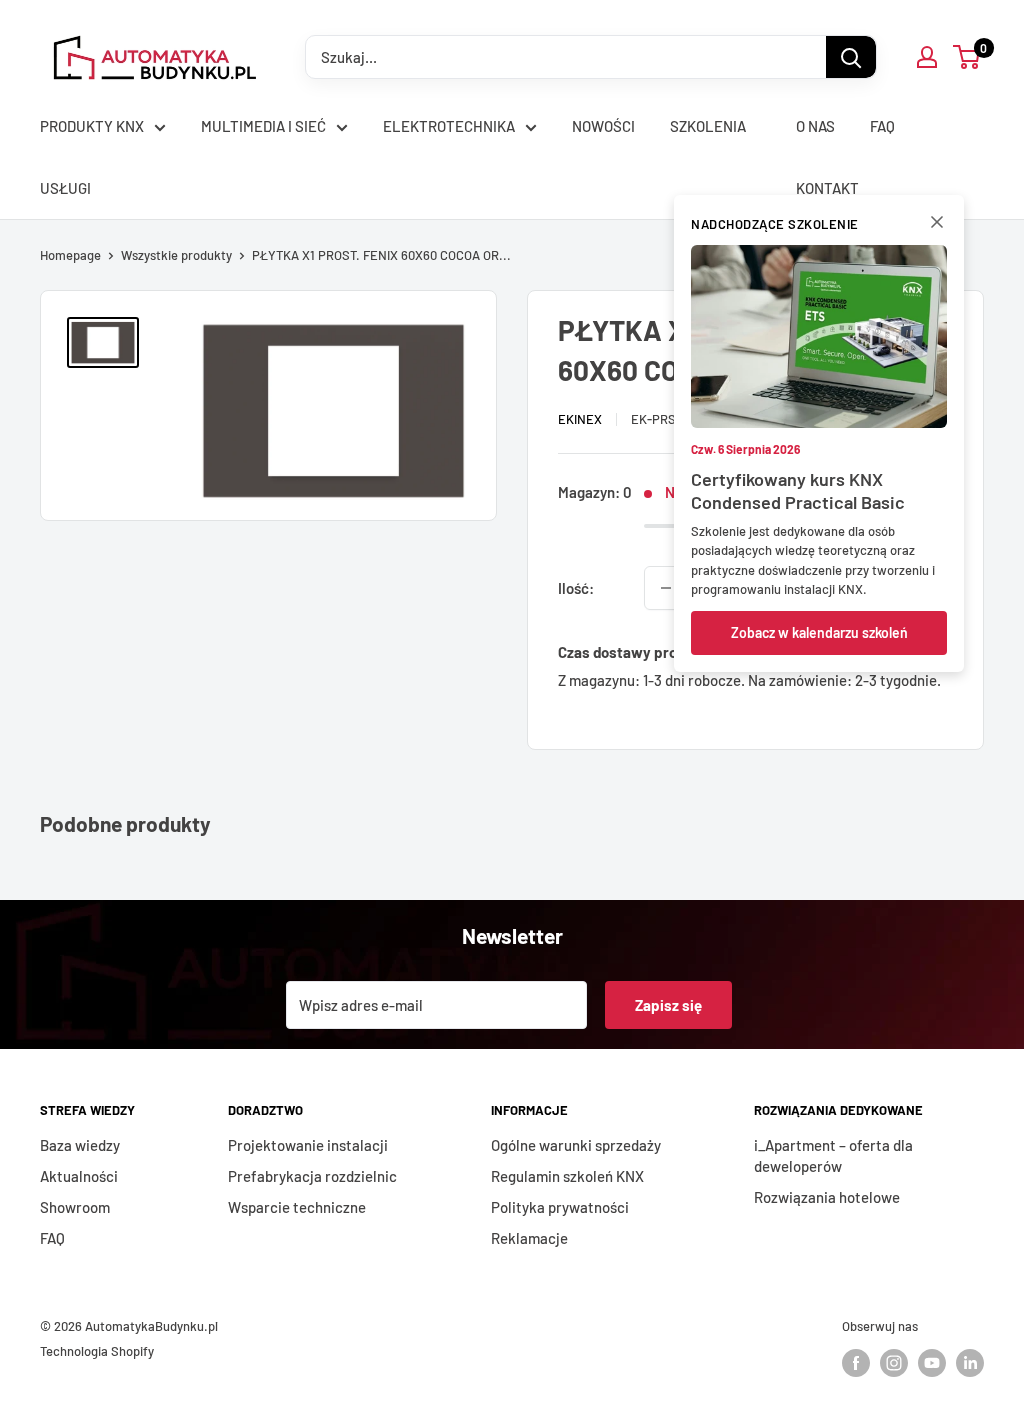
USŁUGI (65, 188)
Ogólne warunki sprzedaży (576, 1145)
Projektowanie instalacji (308, 1145)
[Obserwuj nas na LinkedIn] (970, 1363)
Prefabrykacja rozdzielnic (312, 1176)
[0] (967, 57)
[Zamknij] (937, 226)
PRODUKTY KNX (92, 126)
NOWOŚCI (603, 126)
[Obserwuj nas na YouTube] (932, 1363)
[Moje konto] (927, 57)
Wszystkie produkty (176, 255)
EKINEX (580, 419)
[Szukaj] (851, 57)
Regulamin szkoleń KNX (567, 1176)
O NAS (815, 126)
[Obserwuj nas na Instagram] (894, 1363)
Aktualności (79, 1176)
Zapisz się (668, 1005)
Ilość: (576, 588)
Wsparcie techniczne (297, 1207)
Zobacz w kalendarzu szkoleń (819, 632)
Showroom (75, 1207)
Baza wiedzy (80, 1145)
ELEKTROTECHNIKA (449, 126)
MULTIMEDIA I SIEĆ (263, 126)
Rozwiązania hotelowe (827, 1197)
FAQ (882, 126)
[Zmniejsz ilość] (666, 588)
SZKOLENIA (708, 126)
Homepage (70, 255)
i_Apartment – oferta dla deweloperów (833, 1155)
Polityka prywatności (560, 1207)
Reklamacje (529, 1238)
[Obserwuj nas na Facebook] (856, 1363)
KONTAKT (827, 188)
